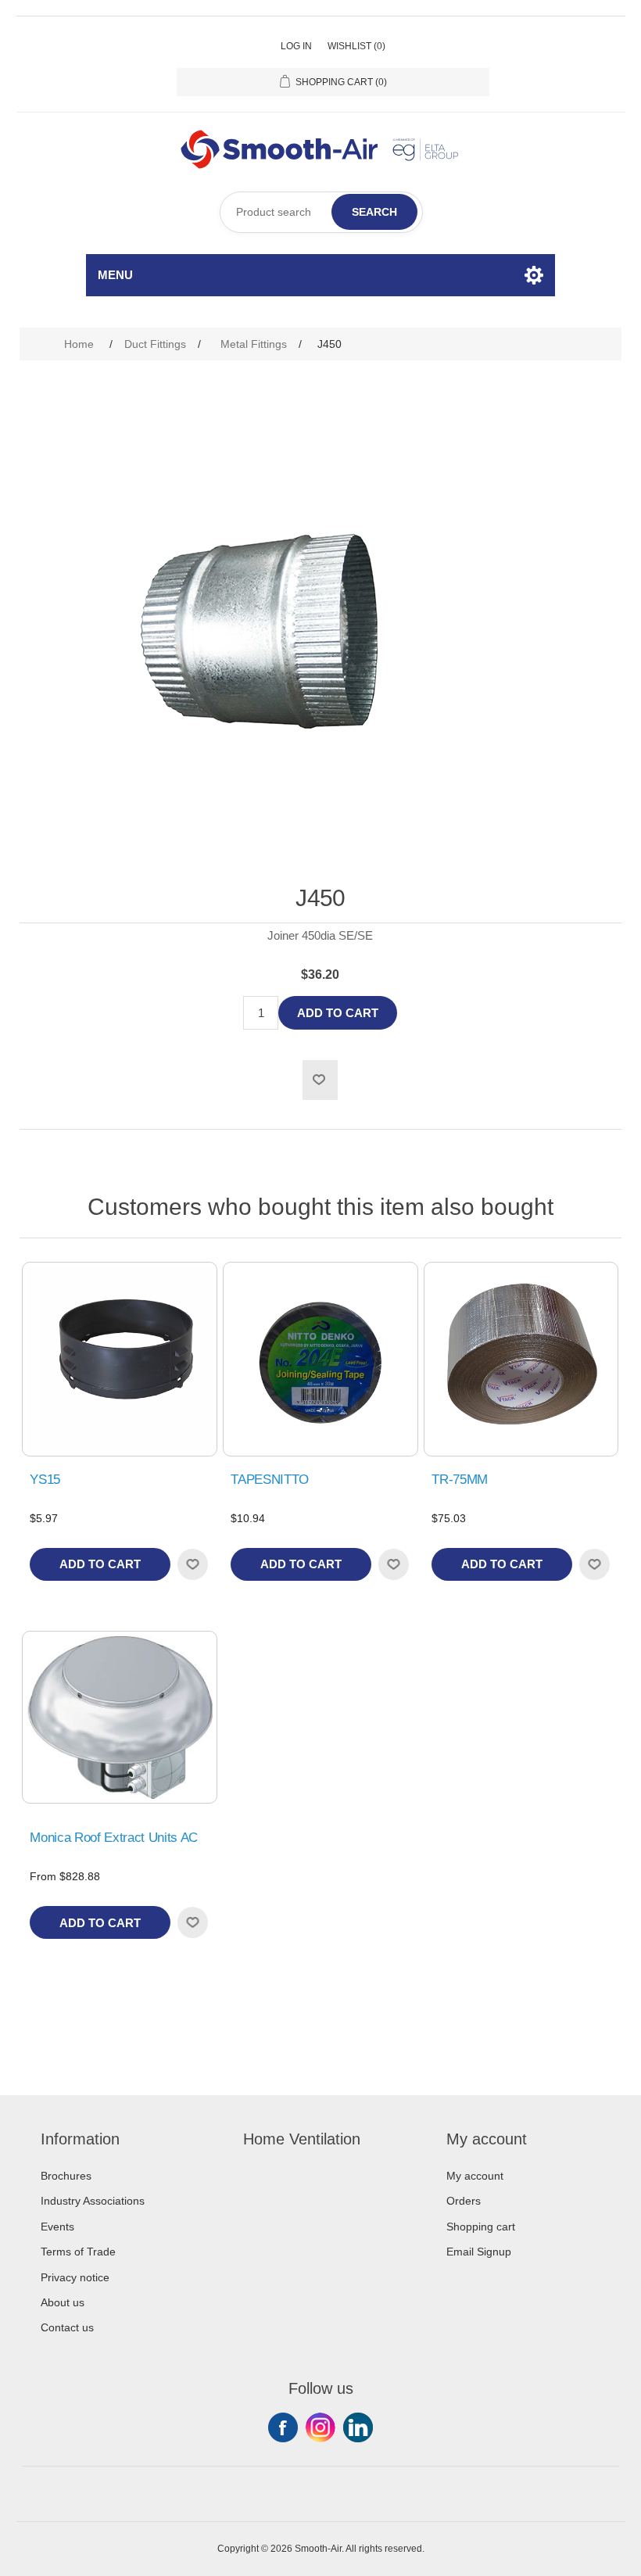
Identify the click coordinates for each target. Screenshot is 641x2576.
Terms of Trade (78, 2252)
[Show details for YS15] (119, 1359)
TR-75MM (460, 1480)
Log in (296, 46)
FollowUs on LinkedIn (358, 2427)
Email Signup (479, 2252)
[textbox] (321, 212)
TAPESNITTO (270, 1480)
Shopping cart (481, 2227)
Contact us (67, 2327)
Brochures (66, 2176)
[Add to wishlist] (192, 1564)
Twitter (320, 2427)
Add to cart (338, 1013)
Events (57, 2227)
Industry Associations (93, 2201)
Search (374, 212)
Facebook (283, 2427)
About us (63, 2302)
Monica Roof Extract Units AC (113, 1838)
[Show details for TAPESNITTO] (320, 1359)
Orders (464, 2201)
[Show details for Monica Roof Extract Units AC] (119, 1717)
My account (475, 2176)
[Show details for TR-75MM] (521, 1359)
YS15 (45, 1480)
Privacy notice (75, 2277)
